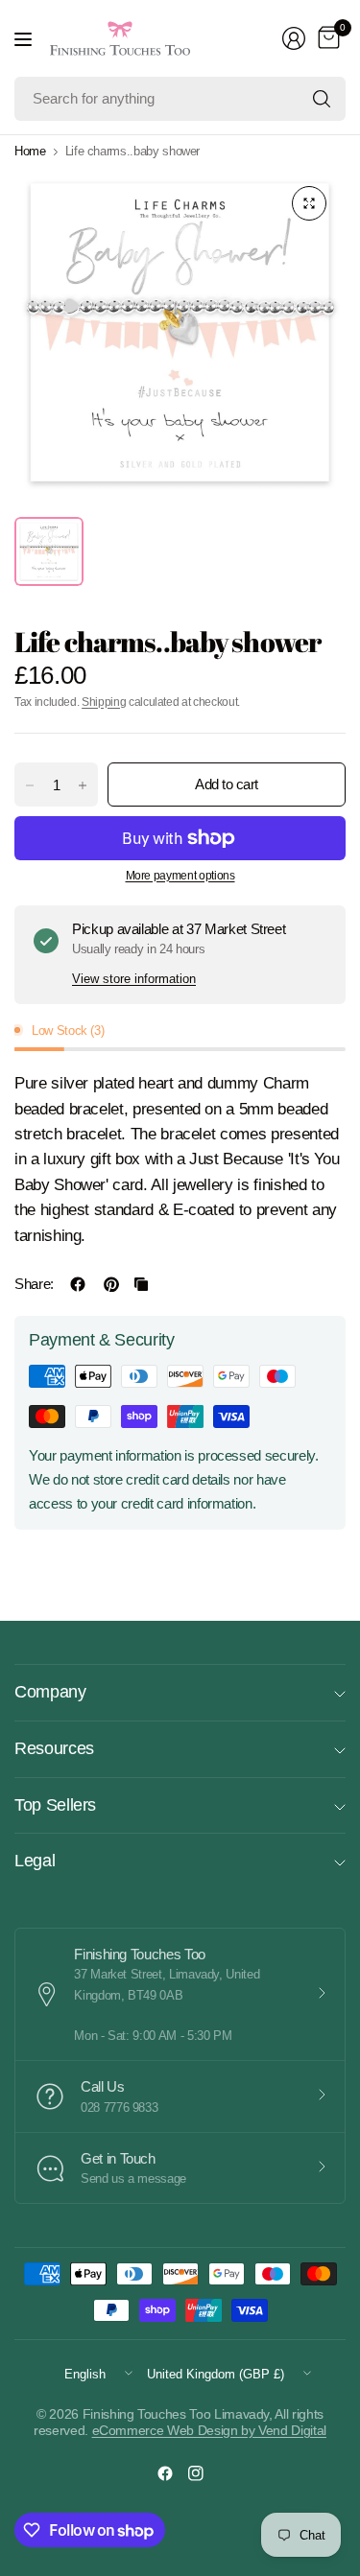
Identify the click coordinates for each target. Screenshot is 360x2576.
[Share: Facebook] (78, 1284)
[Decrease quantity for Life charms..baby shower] (30, 785)
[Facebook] (165, 2473)
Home (30, 151)
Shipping (104, 702)
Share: (34, 1284)
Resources (54, 1748)
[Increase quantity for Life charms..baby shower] (83, 785)
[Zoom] (309, 203)
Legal (35, 1861)
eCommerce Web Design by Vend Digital (209, 2430)
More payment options (180, 876)
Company (50, 1692)
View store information (134, 979)
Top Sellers (55, 1805)
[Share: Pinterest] (111, 1284)
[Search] (322, 99)
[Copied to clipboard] (141, 1284)
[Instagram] (196, 2473)
